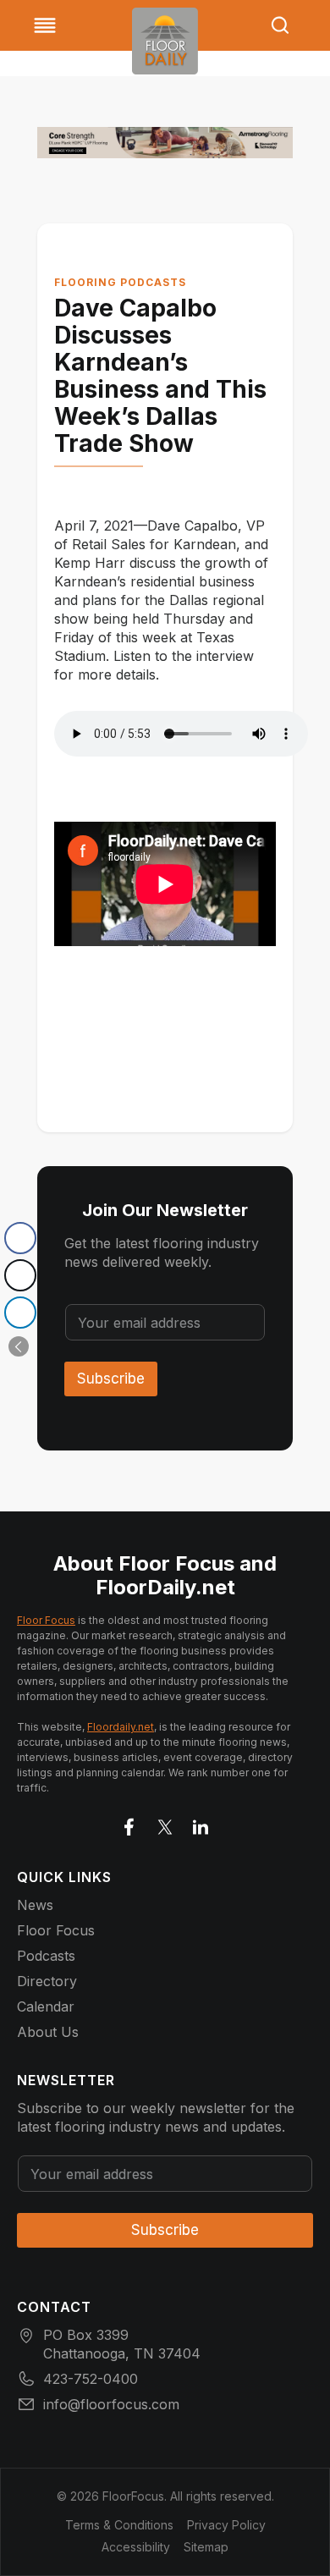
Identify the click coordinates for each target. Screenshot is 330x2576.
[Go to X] (165, 1824)
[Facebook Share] (20, 1238)
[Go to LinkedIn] (201, 1824)
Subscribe (111, 1379)
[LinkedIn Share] (20, 1313)
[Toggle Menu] (45, 25)
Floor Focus (46, 1620)
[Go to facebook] (129, 1824)
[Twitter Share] (20, 1275)
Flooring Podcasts (120, 282)
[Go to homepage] (165, 41)
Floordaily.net (121, 1727)
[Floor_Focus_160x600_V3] (165, 143)
